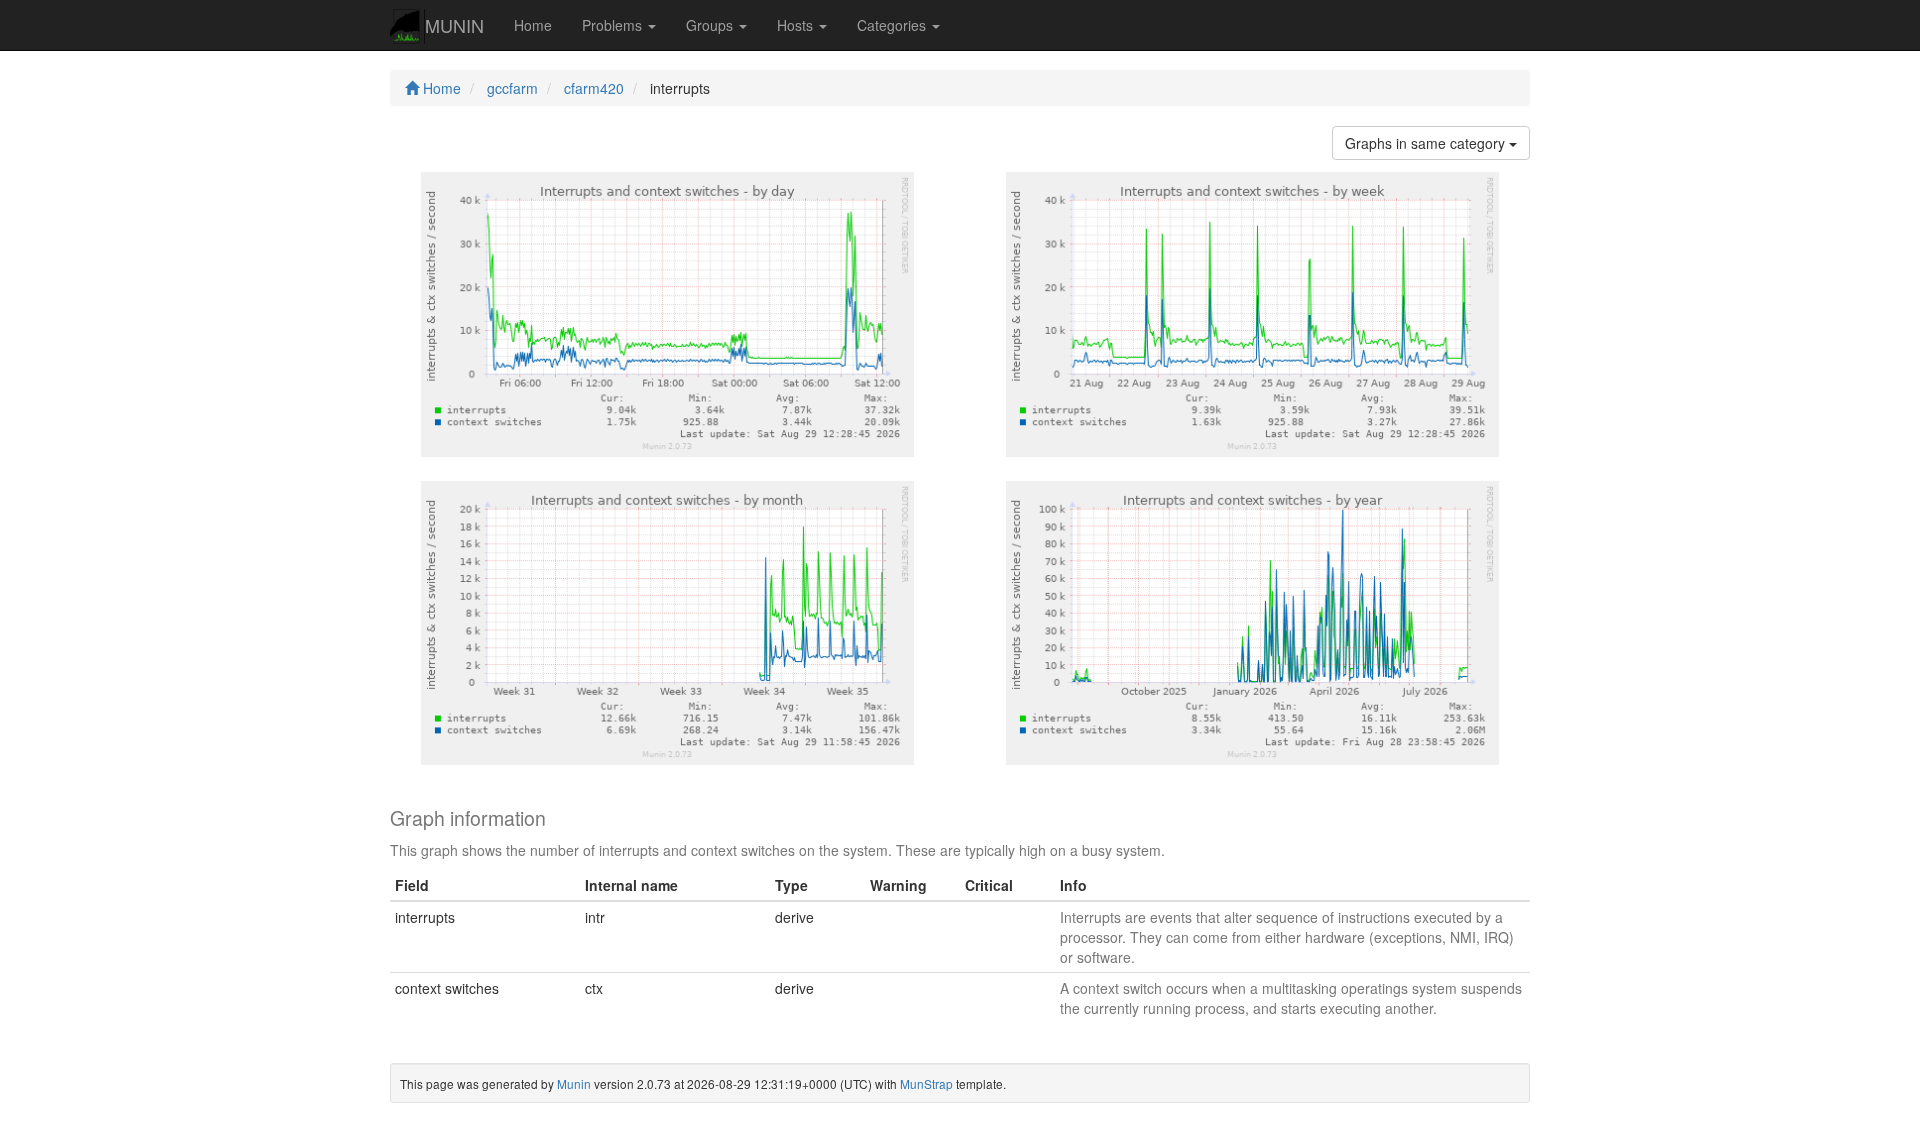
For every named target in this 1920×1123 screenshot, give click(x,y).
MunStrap (926, 1083)
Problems (614, 25)
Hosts (797, 25)
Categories (893, 25)
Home (533, 25)
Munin (574, 1083)
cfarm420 (594, 88)
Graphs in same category (1427, 143)
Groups (711, 25)
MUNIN (454, 25)
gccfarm (512, 88)
